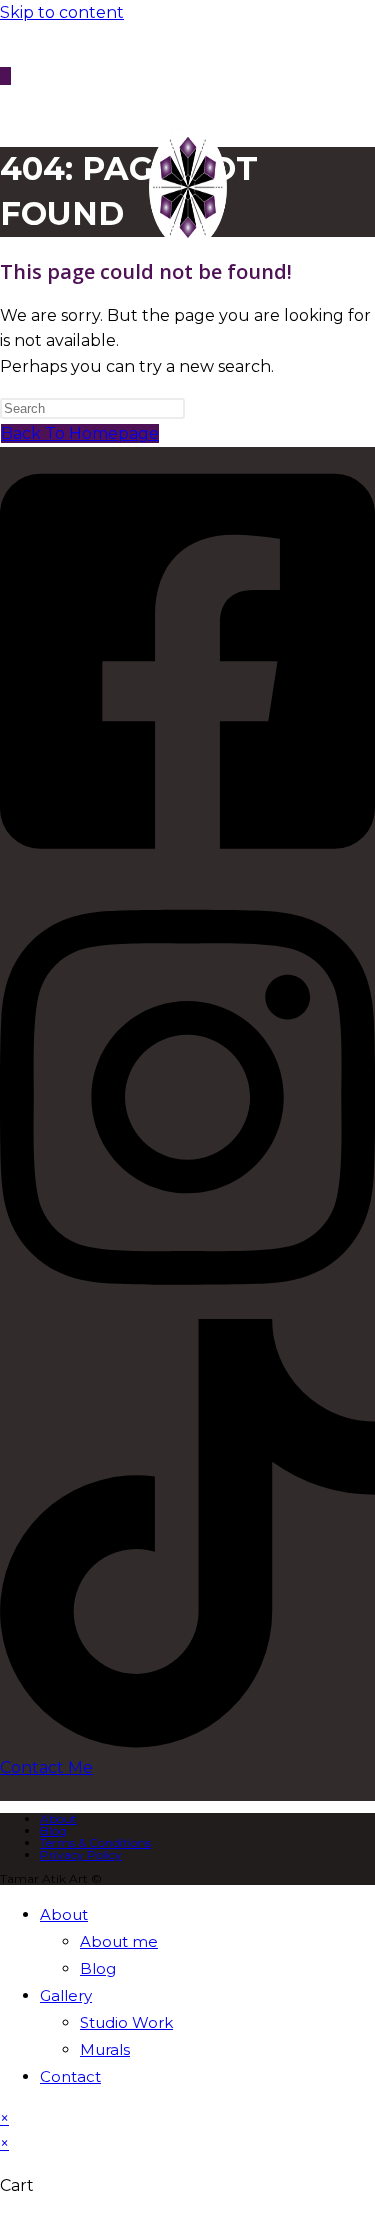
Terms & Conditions (95, 1842)
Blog (53, 1830)
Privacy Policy (81, 1854)
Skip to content (62, 12)
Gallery (66, 1995)
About (58, 1818)
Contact (70, 2076)
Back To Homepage (80, 433)
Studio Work (126, 2022)
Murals (105, 2049)
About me (119, 1941)
